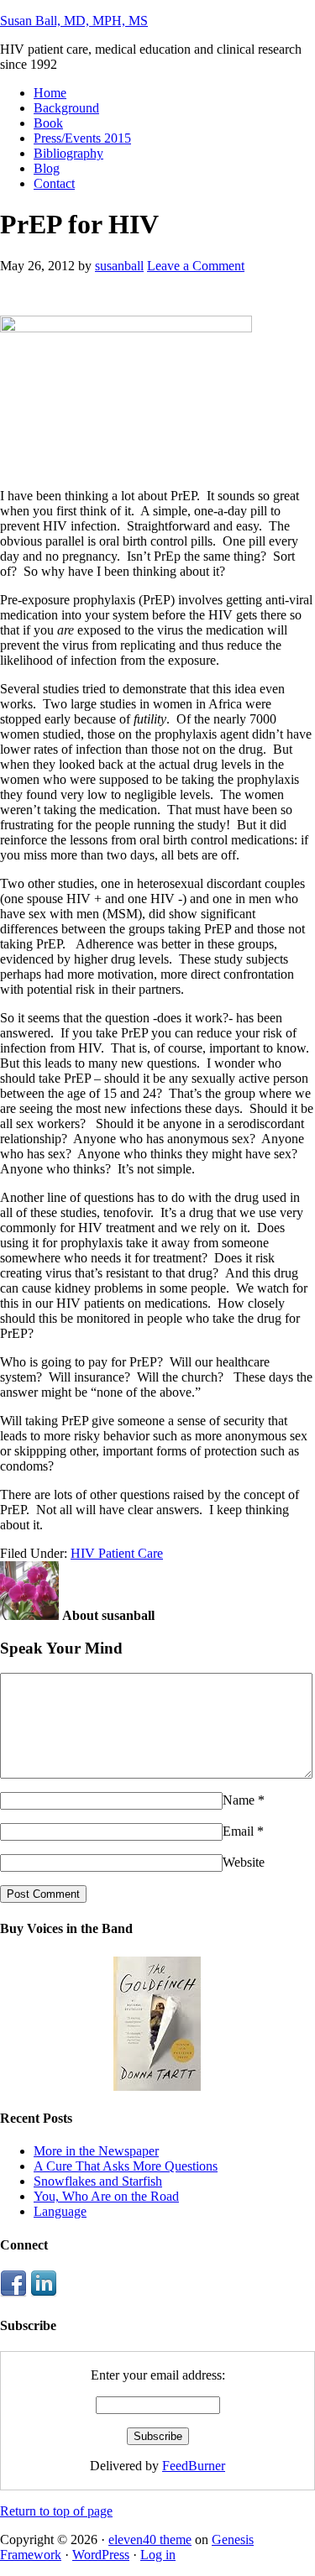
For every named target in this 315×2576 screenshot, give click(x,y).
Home (50, 93)
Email (238, 1831)
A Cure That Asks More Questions (126, 2166)
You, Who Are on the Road (106, 2196)
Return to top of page (56, 2511)
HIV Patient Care (117, 1553)
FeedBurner (194, 2466)
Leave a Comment (196, 266)
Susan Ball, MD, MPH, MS (74, 21)
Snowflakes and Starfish (98, 2181)
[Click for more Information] (157, 2086)
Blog (47, 168)
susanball (119, 266)
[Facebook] (13, 2293)
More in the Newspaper (96, 2151)
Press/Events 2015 (82, 138)
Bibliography (68, 153)
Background (66, 108)
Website (244, 1862)
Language (60, 2211)
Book (48, 123)
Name (239, 1800)
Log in (158, 2555)
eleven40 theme (150, 2539)
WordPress (101, 2555)
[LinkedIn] (44, 2293)
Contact (54, 183)
